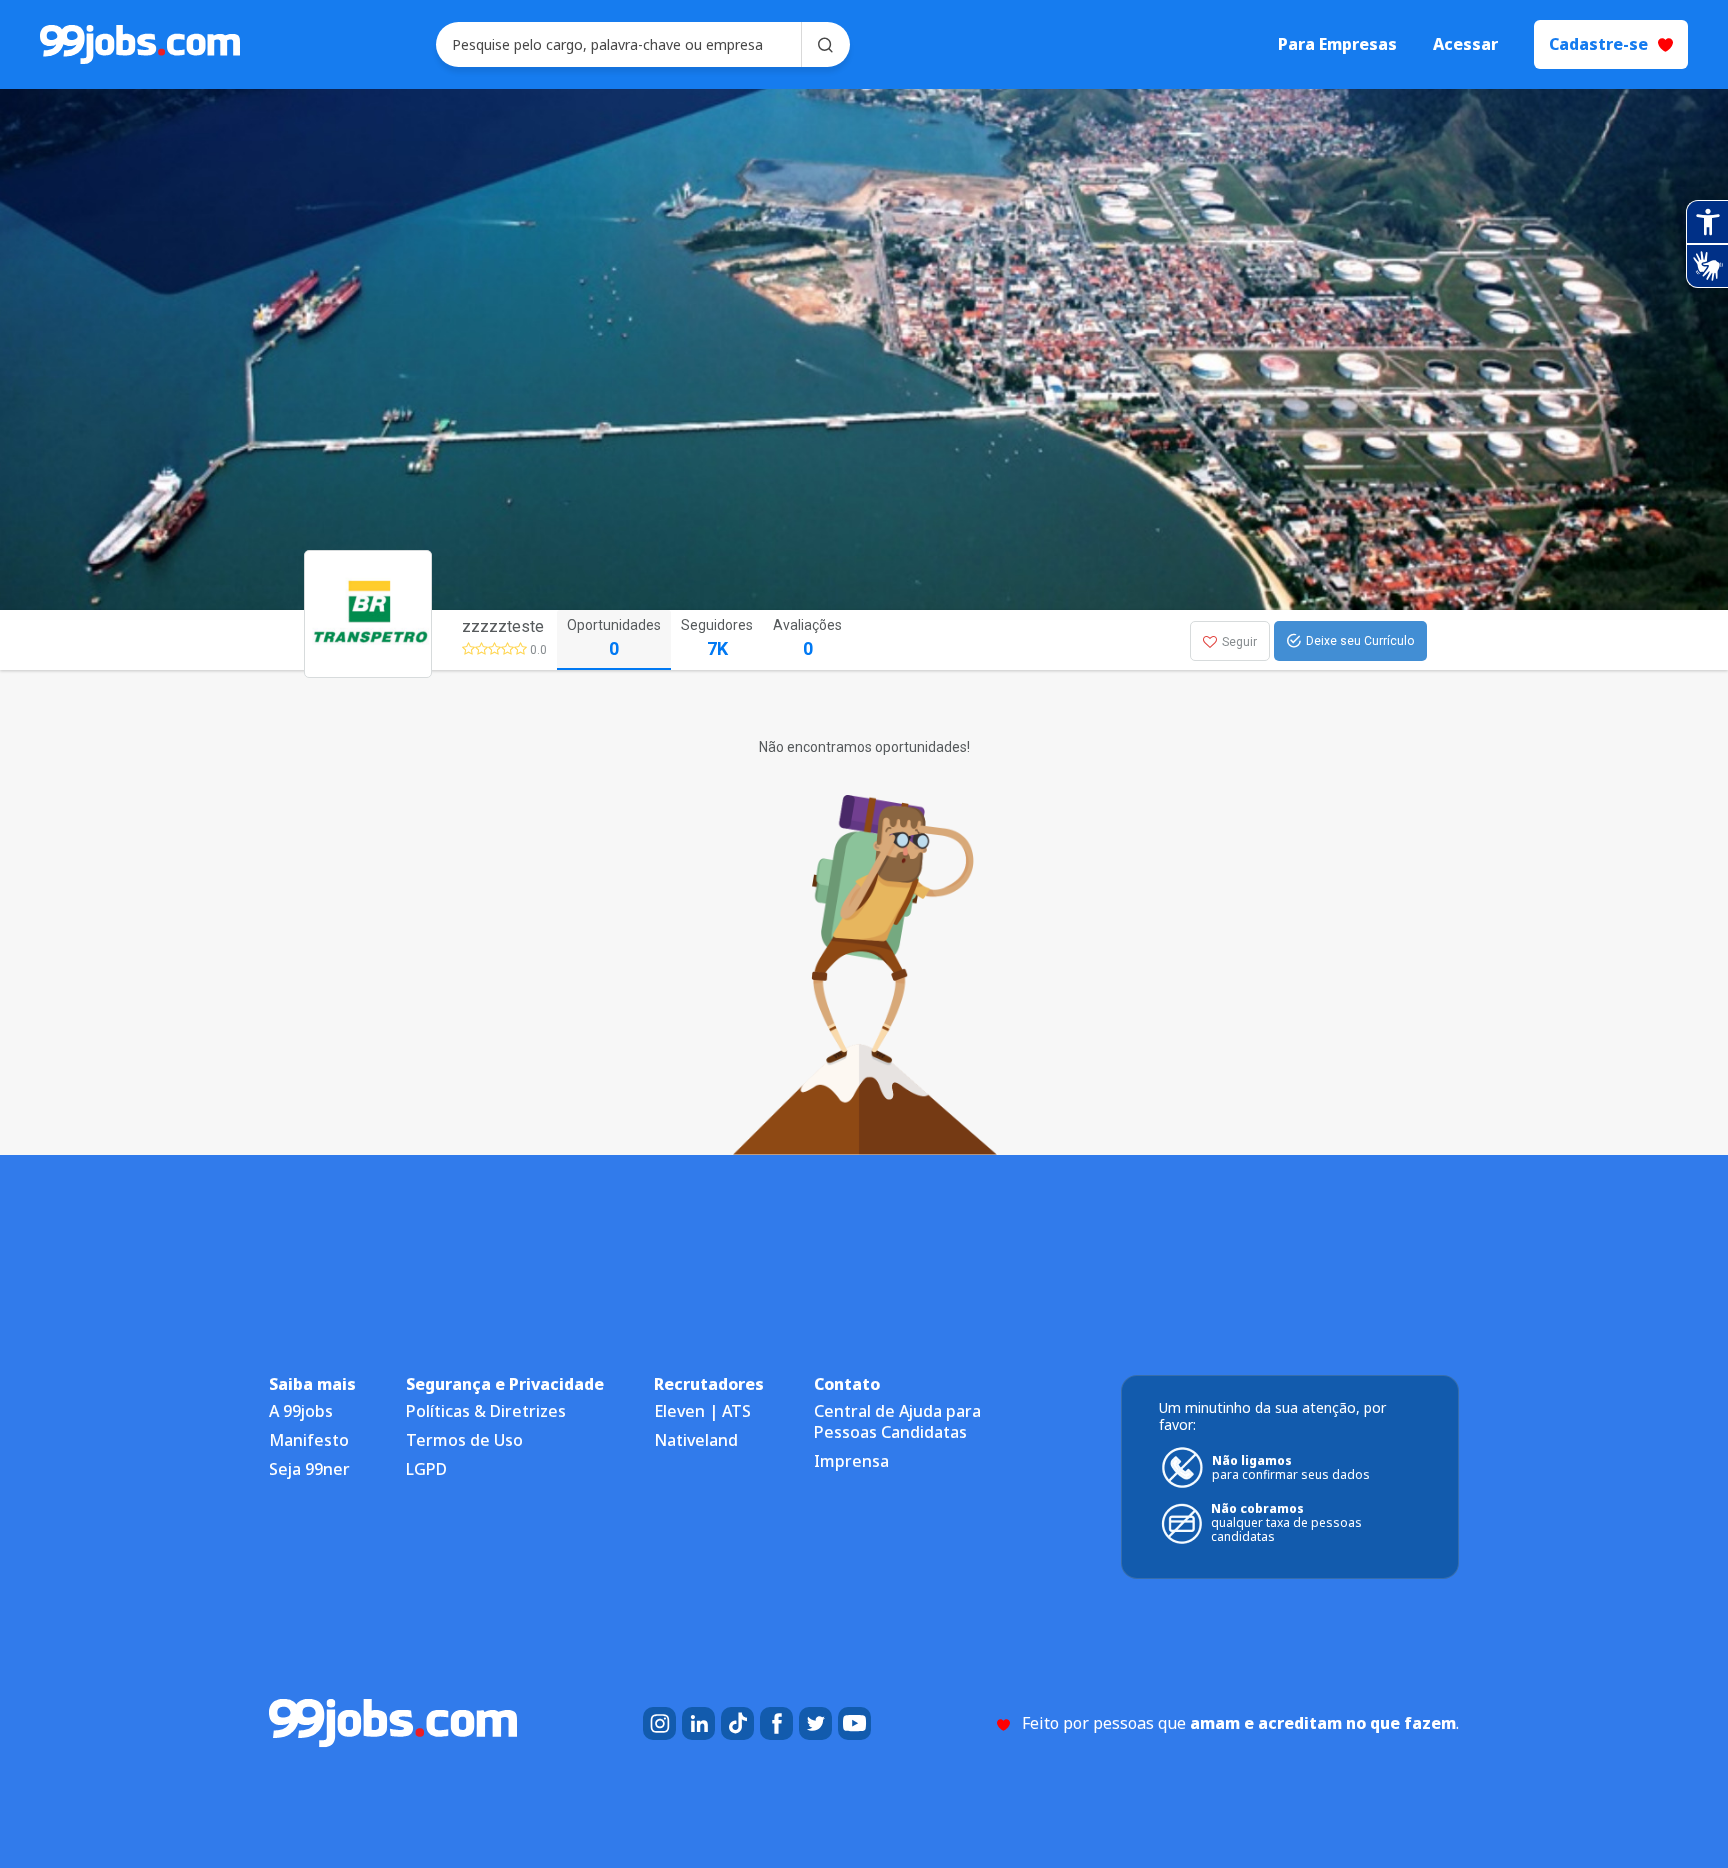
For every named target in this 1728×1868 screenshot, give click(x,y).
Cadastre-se (1598, 44)
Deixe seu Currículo (1360, 641)
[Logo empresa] (406, 640)
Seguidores (717, 638)
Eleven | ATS (702, 1411)
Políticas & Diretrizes (486, 1411)
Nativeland (696, 1440)
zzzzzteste (503, 626)
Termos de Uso (464, 1440)
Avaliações (807, 638)
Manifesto (309, 1440)
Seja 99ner (309, 1469)
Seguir (1239, 642)
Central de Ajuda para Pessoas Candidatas (897, 1421)
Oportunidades (614, 638)
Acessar (1465, 44)
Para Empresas (1337, 44)
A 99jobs (301, 1411)
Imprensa (851, 1461)
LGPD (426, 1469)
